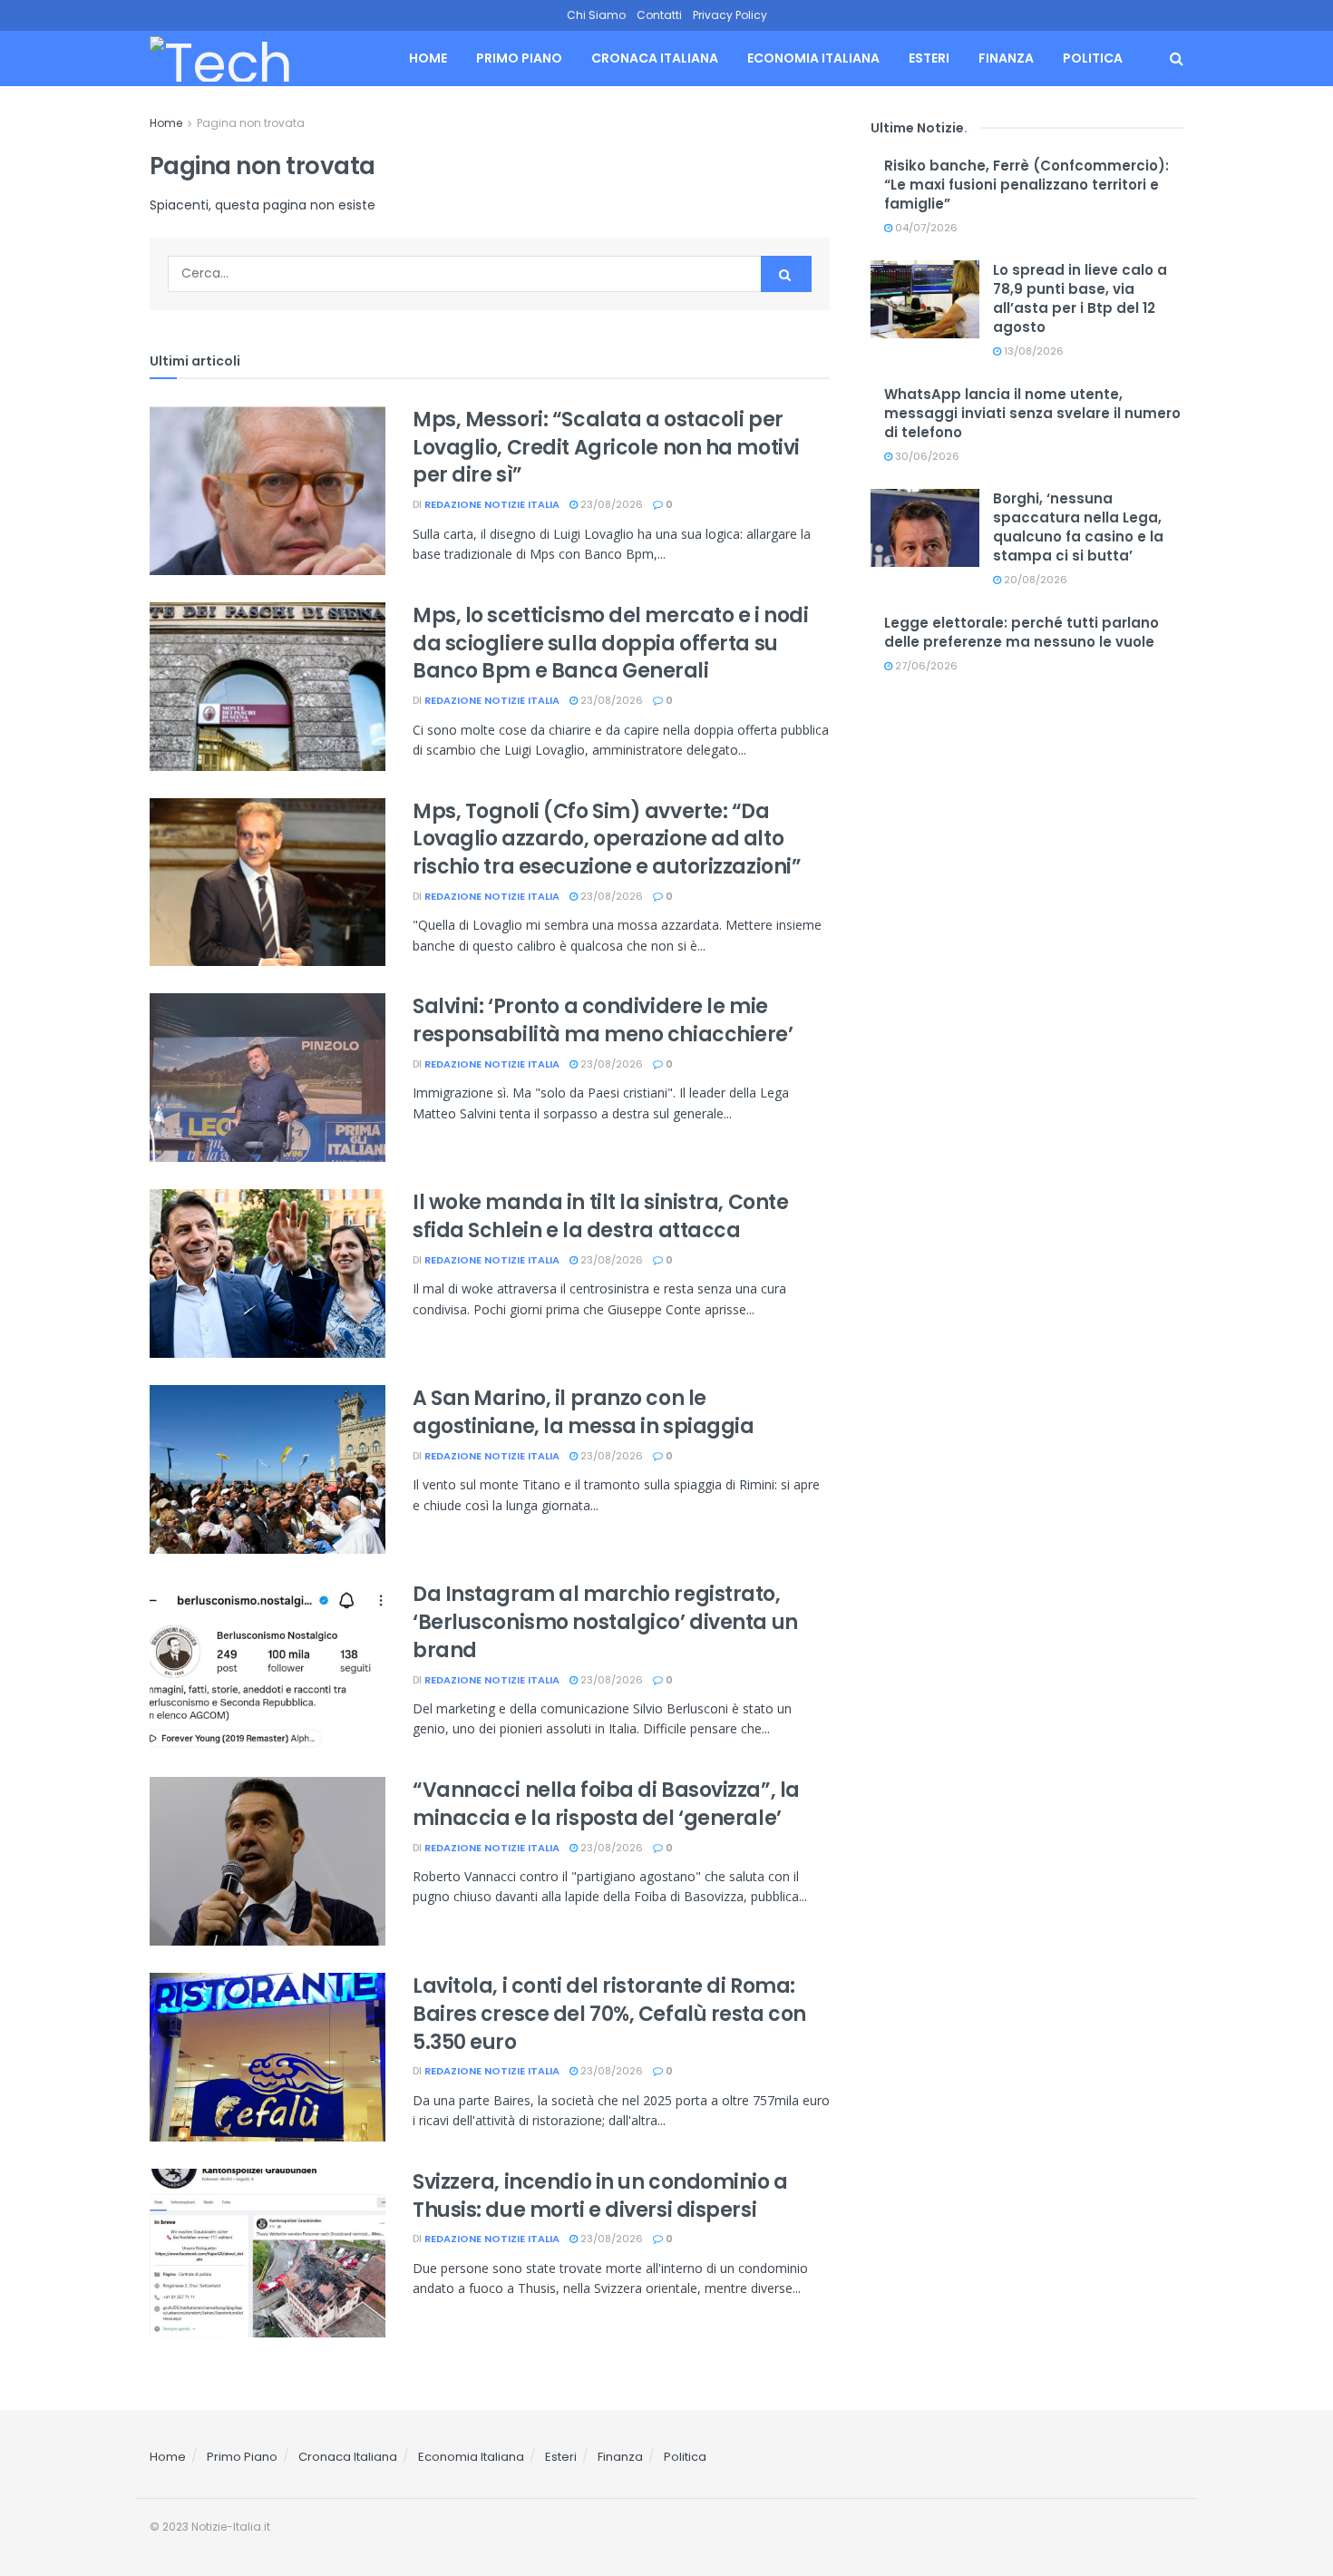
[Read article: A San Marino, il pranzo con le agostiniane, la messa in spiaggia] (268, 1469)
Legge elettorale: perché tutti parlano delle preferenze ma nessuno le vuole (1022, 632)
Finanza (1006, 58)
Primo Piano (519, 58)
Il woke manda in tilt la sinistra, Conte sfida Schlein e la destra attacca (600, 1216)
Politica (1093, 58)
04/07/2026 (925, 228)
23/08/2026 (610, 504)
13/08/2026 (1032, 351)
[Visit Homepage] (256, 59)
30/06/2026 (926, 456)
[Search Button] (1177, 59)
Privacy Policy (730, 15)
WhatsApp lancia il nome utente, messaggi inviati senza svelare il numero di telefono (1032, 413)
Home (428, 58)
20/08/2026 (1034, 580)
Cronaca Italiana (655, 58)
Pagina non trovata (251, 123)
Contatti (659, 15)
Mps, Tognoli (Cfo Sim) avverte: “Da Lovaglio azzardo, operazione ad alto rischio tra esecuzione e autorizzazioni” (607, 839)
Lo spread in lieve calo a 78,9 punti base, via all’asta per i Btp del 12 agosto (1080, 298)
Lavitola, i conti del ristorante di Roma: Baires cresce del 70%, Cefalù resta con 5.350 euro (609, 2014)
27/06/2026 (925, 666)
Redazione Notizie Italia (492, 504)
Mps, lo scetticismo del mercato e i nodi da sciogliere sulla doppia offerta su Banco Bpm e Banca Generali (610, 644)
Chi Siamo (596, 15)
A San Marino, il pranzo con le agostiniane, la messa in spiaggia (583, 1412)
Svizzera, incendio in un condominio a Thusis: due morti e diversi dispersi (600, 2196)
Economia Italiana (813, 58)
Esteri (929, 58)
